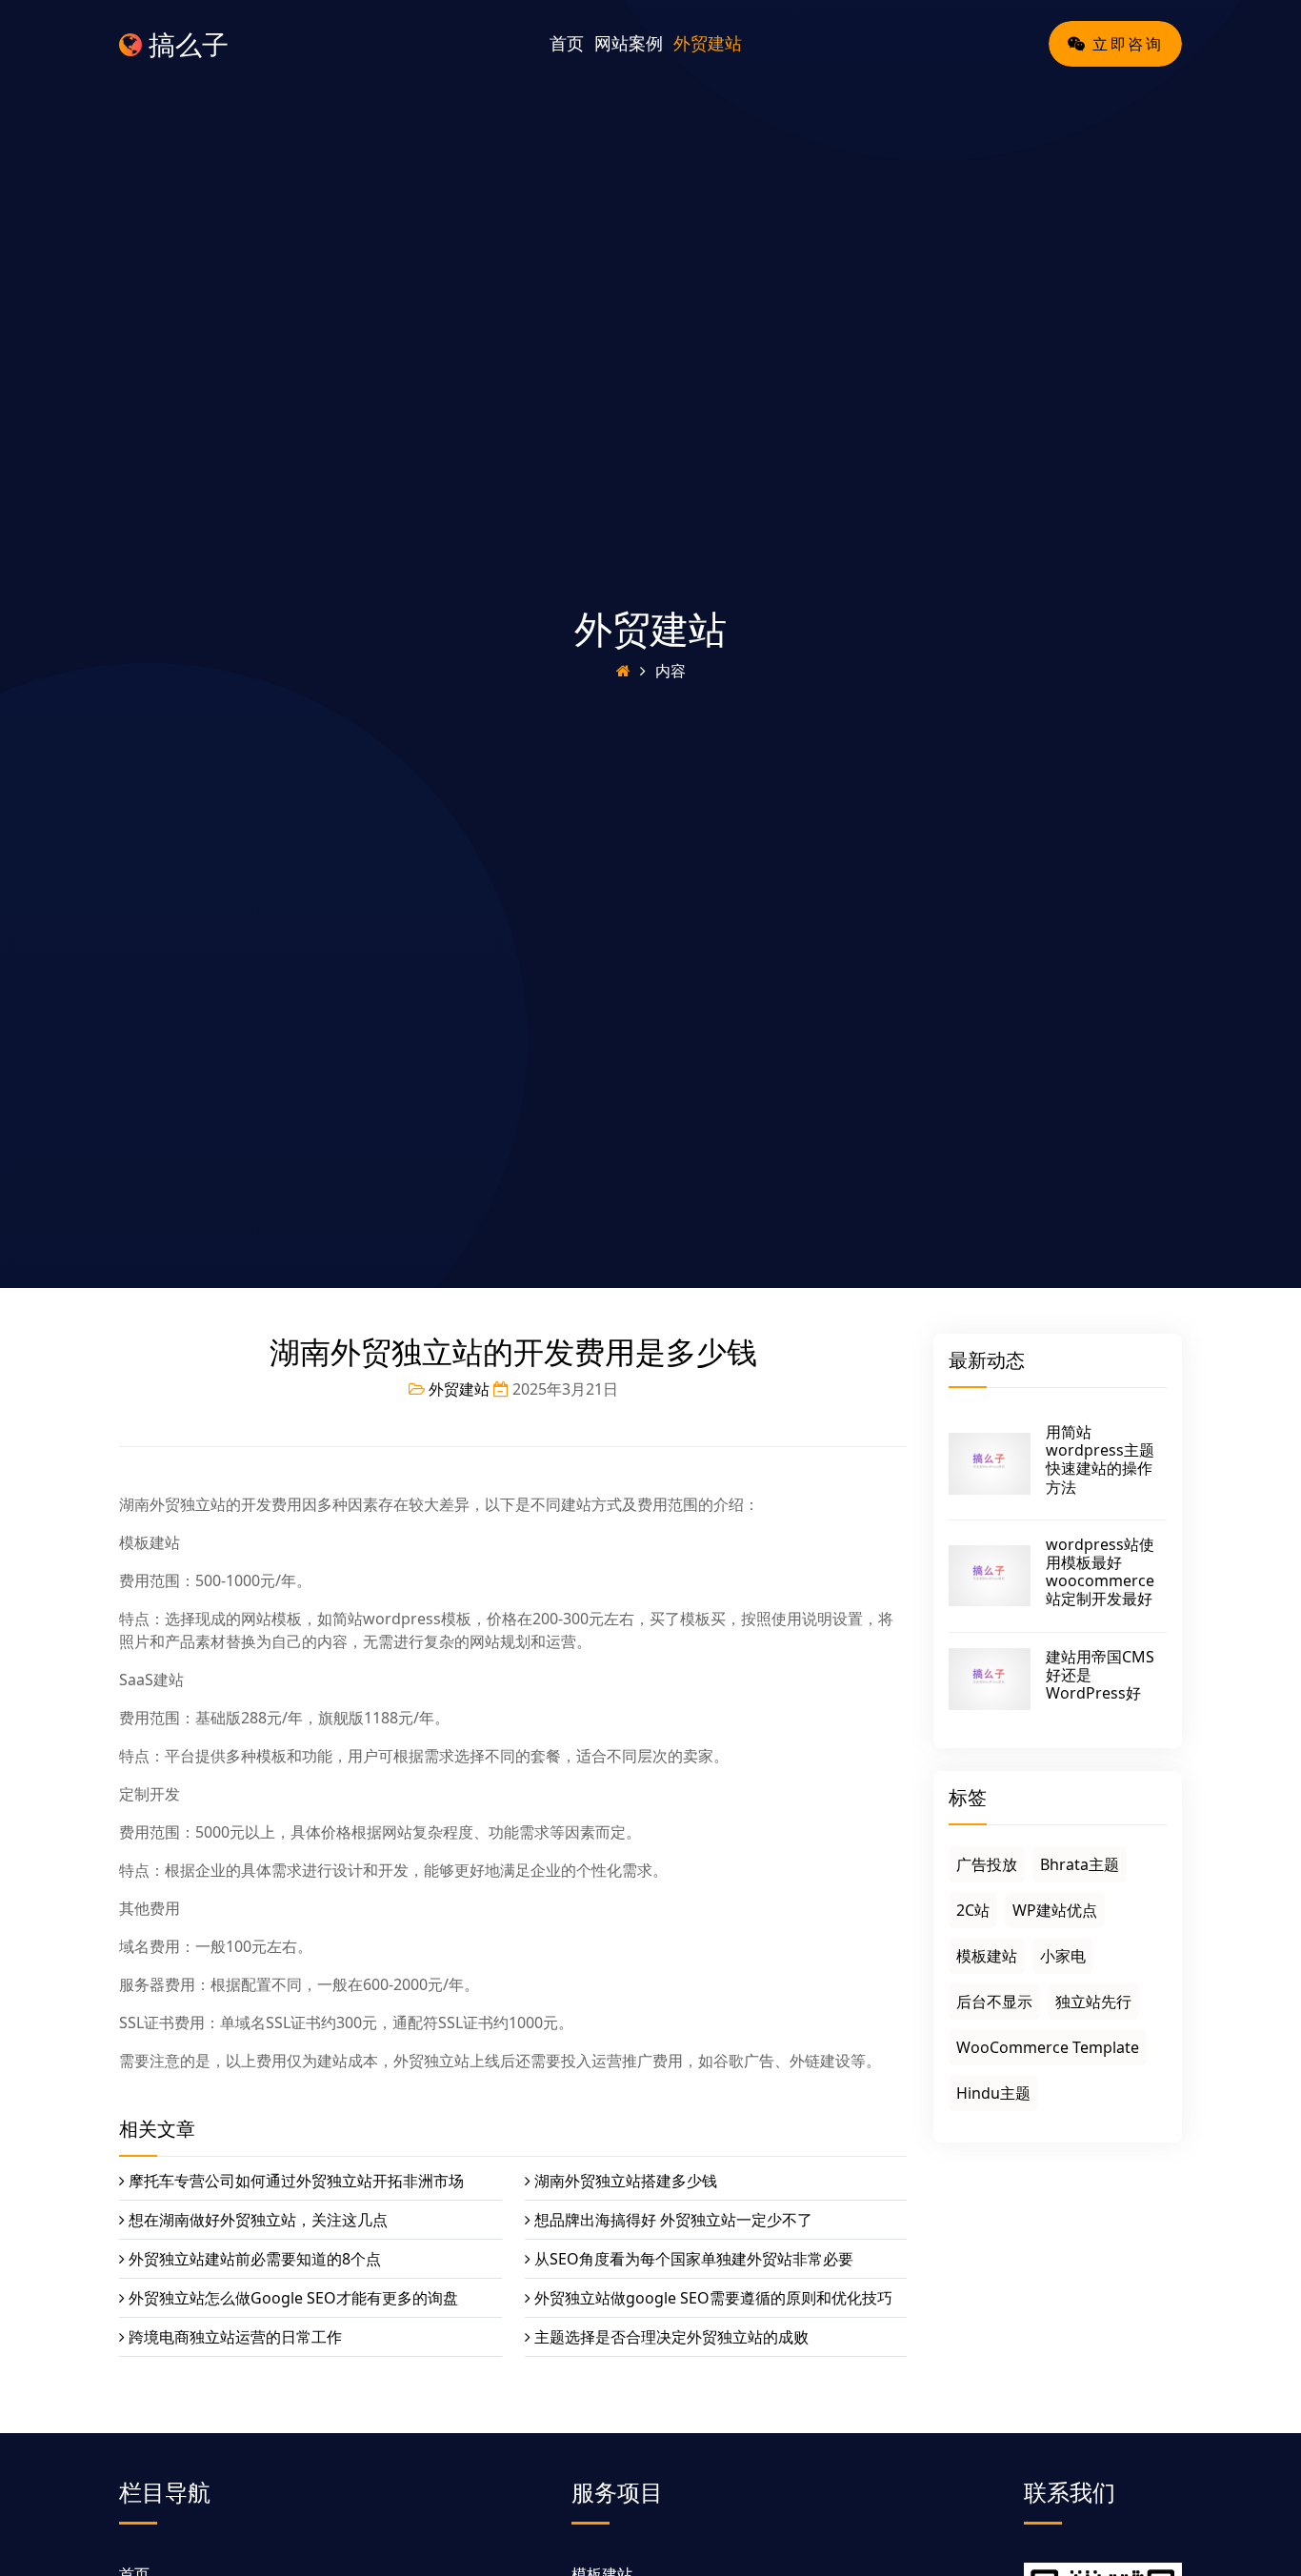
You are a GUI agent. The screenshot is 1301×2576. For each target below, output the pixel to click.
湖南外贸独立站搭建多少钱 (626, 2181)
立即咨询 (1125, 44)
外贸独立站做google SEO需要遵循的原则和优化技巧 (713, 2298)
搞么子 (185, 44)
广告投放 (987, 1864)
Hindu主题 (993, 2093)
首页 (567, 43)
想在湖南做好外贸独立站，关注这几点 (258, 2220)
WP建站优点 (1055, 1910)
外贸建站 (708, 43)
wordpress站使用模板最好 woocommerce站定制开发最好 (1100, 1572)
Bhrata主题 (1080, 1864)
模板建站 (987, 1956)
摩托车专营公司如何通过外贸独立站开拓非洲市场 (296, 2181)
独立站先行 (1093, 2002)
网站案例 (629, 43)
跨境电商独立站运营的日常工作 (235, 2337)
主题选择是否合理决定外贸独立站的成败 (671, 2337)
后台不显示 (994, 2002)
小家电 (1063, 1956)
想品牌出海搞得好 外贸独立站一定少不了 (673, 2220)
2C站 (973, 1910)
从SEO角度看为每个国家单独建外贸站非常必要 (694, 2259)
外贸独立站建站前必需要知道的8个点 (255, 2259)
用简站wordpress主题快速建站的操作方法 (1100, 1459)
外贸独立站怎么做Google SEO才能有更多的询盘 (293, 2298)
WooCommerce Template (1048, 2047)
